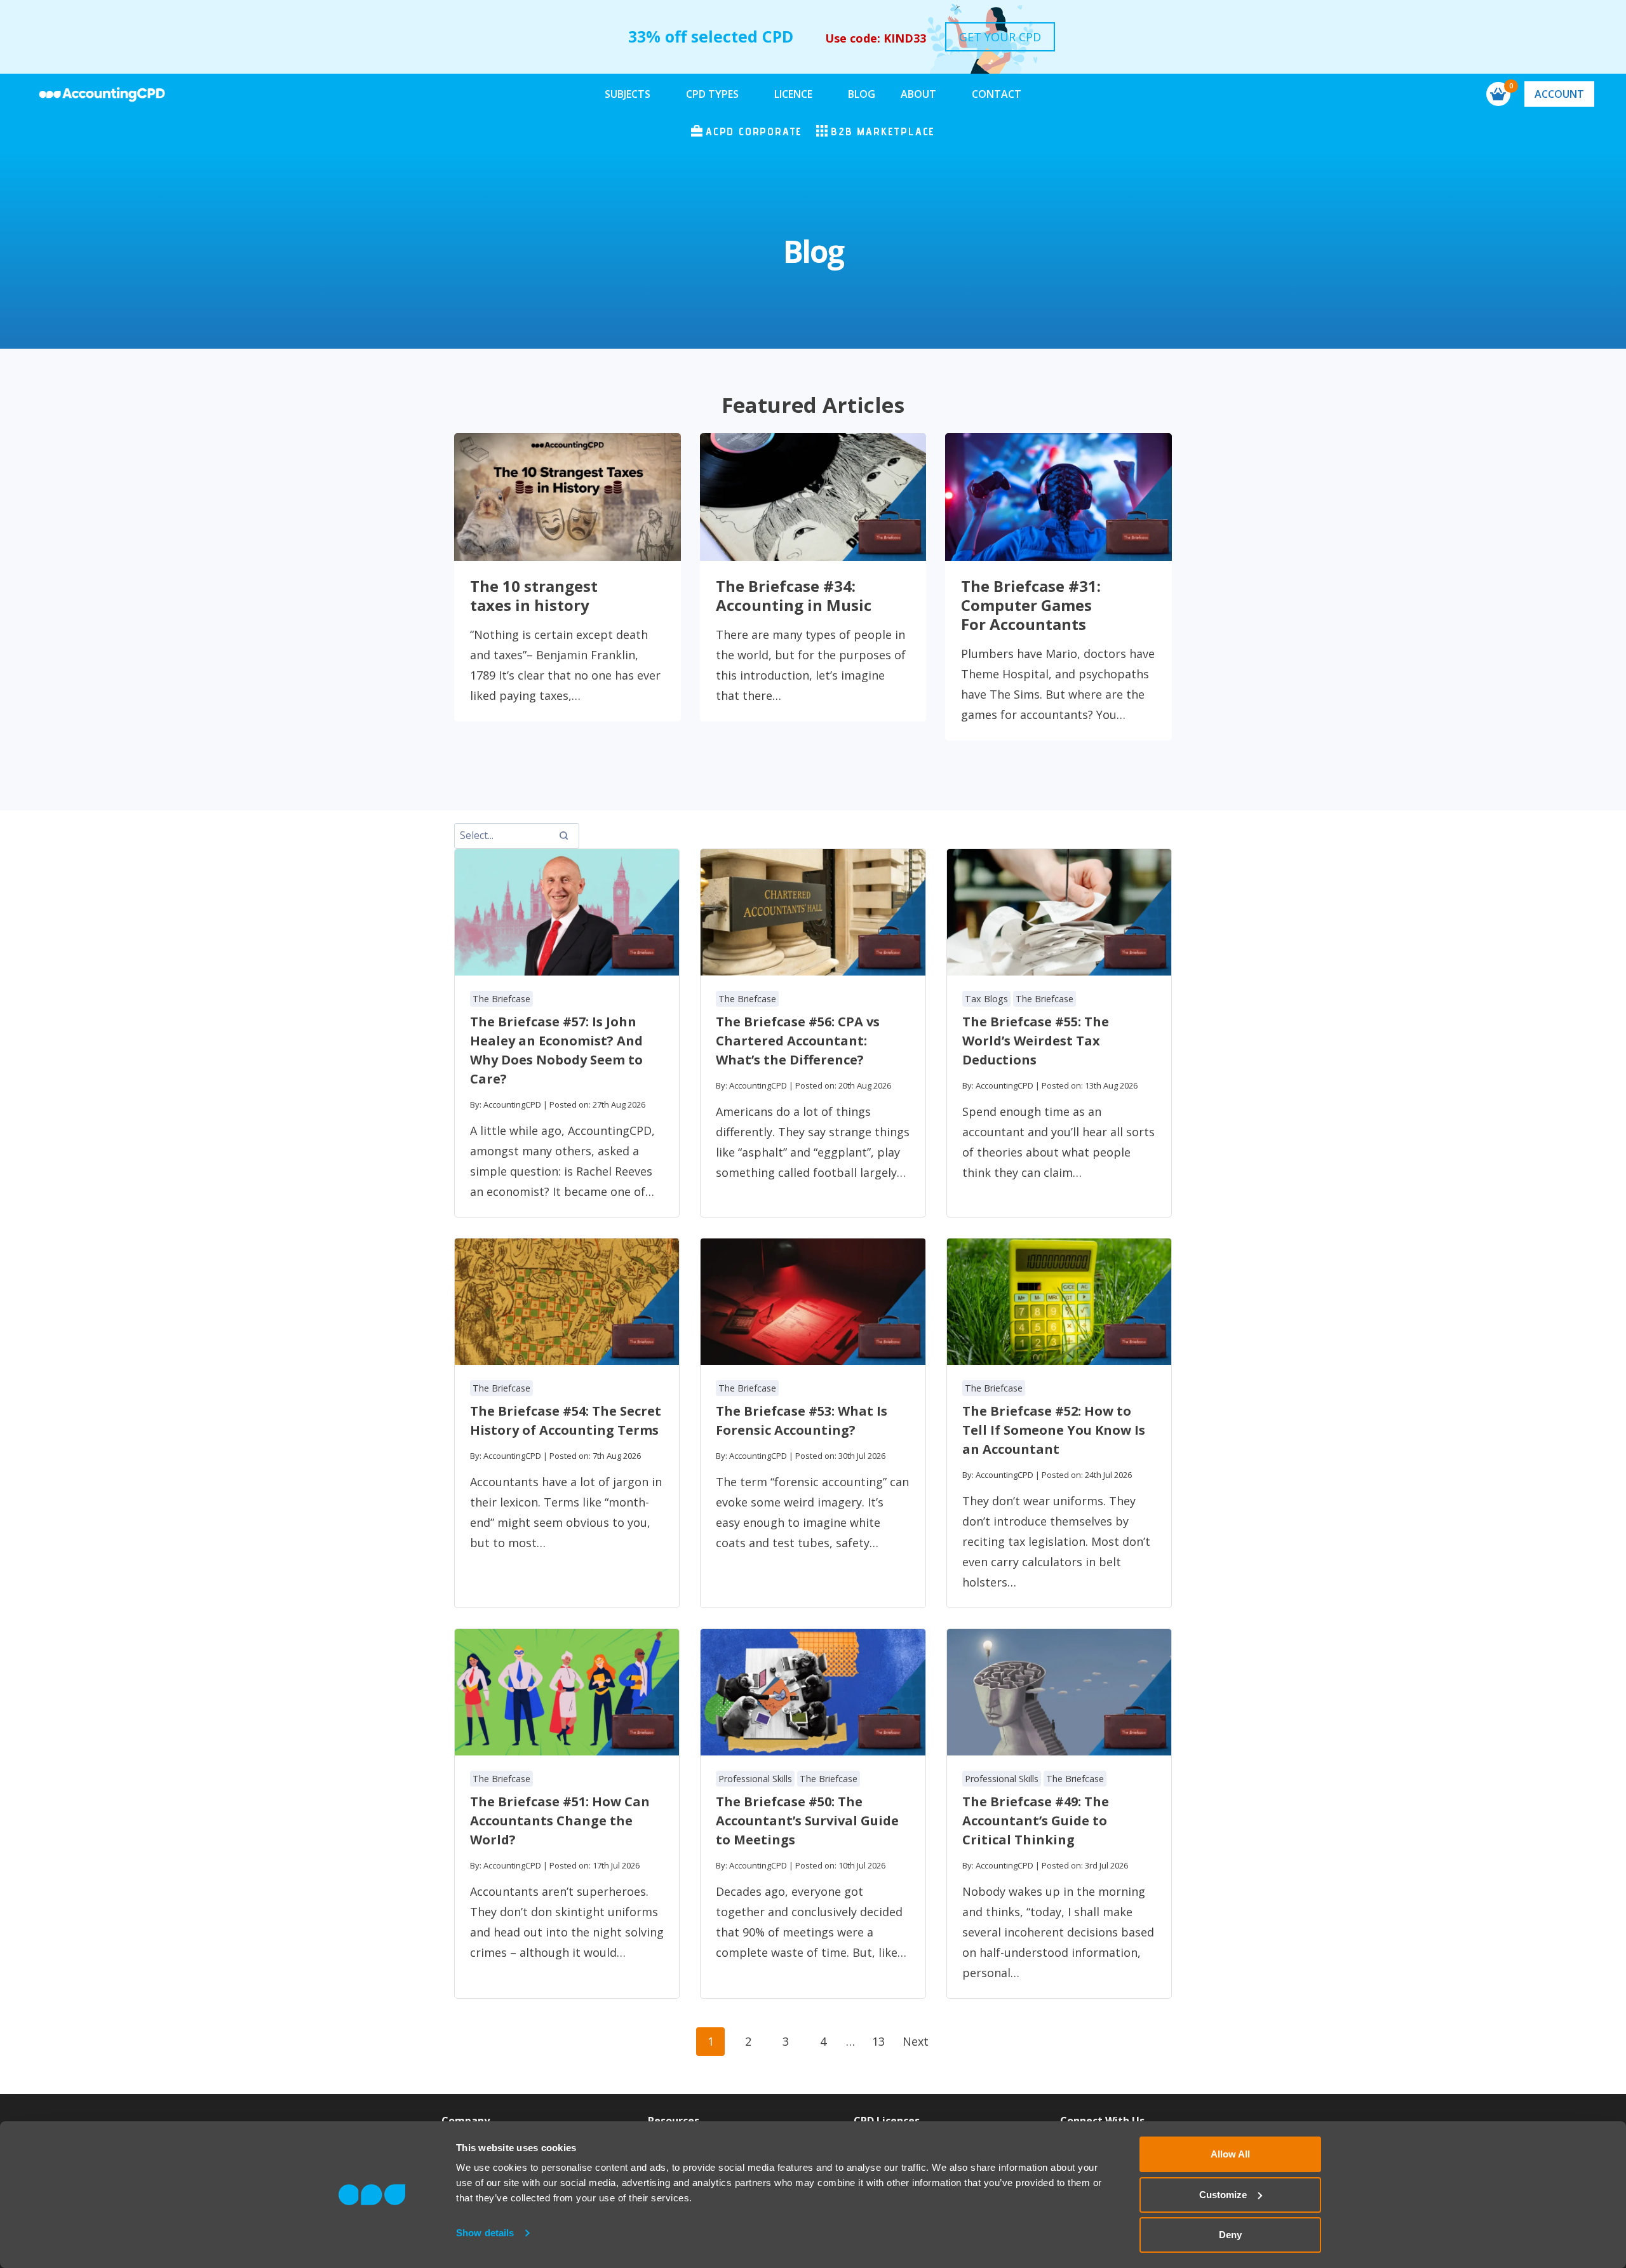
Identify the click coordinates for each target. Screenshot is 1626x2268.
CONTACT (997, 94)
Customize (1223, 2195)
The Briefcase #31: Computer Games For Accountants (1031, 605)
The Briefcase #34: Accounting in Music (794, 596)
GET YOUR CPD (1000, 37)
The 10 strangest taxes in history (534, 596)
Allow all (1230, 2154)
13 (878, 2041)
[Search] (563, 836)
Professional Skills (755, 1779)
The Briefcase (501, 999)
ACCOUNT (1559, 94)
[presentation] (568, 497)
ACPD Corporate (754, 131)
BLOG (862, 94)
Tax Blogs (986, 999)
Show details (485, 2233)
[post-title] (567, 912)
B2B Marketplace (883, 131)
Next (916, 2041)
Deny (1230, 2235)
